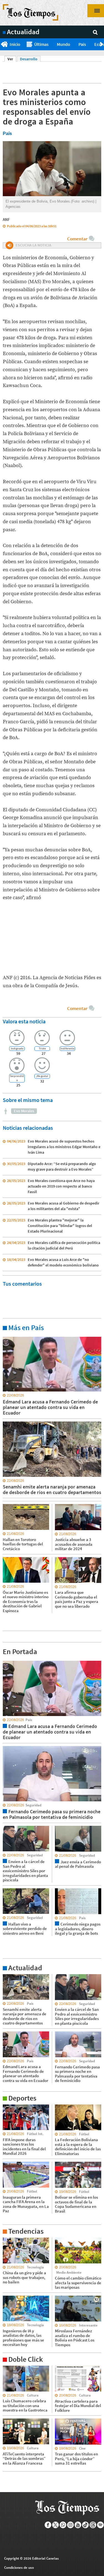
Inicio (15, 44)
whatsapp (63, 2525)
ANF (6, 219)
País (82, 44)
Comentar (77, 239)
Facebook (48, 2525)
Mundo (64, 44)
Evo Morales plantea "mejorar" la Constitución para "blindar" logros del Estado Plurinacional (60, 1226)
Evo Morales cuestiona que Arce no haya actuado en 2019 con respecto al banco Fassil (61, 1186)
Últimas (41, 44)
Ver (12, 59)
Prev (2, 44)
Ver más (9, 1336)
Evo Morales (24, 1111)
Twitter (56, 2525)
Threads (93, 2525)
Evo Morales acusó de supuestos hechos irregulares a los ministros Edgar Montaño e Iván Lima (64, 1147)
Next (102, 44)
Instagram (71, 2525)
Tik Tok (86, 2525)
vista (7, 1660)
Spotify (101, 2525)
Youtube (78, 2525)
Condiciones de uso (19, 2568)
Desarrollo (29, 59)
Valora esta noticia (24, 1021)
